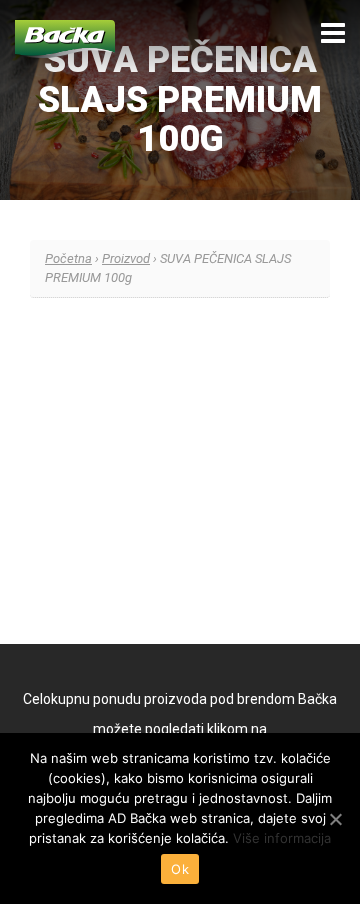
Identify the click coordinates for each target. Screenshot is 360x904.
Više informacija (282, 838)
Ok (180, 869)
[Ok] (335, 819)
